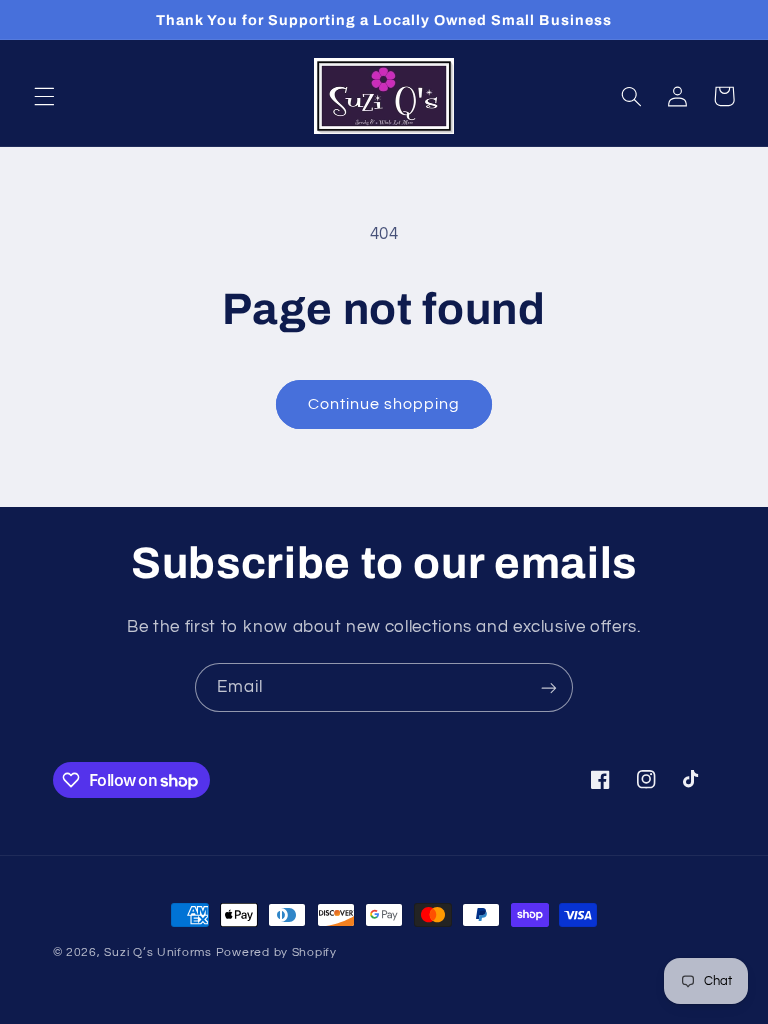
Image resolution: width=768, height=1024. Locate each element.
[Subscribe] (549, 687)
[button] (44, 96)
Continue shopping (384, 404)
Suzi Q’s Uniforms (158, 952)
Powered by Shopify (276, 952)
